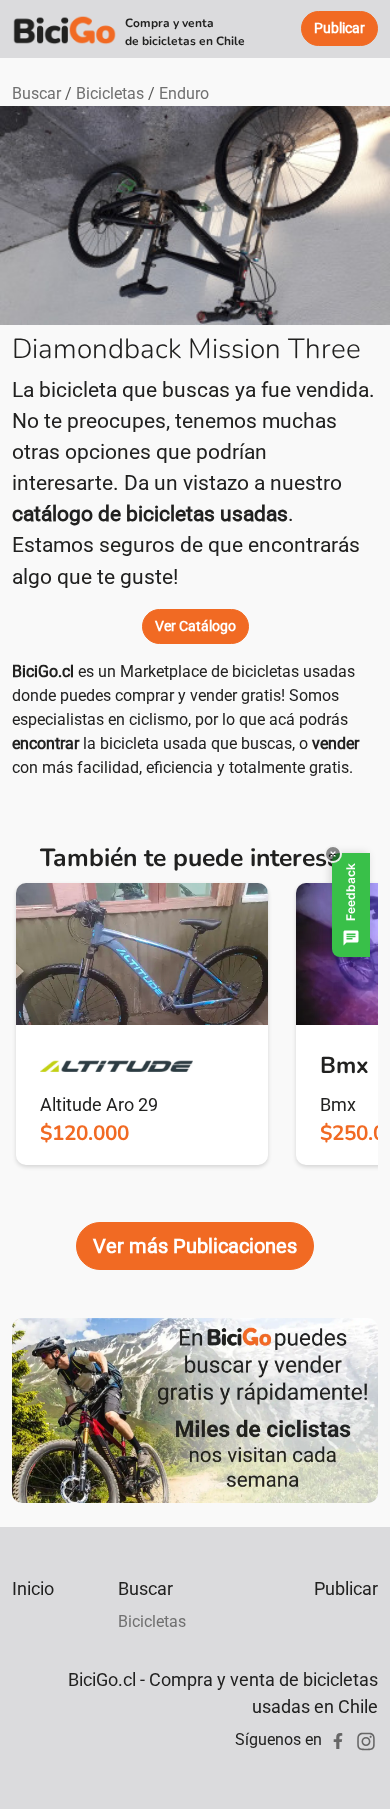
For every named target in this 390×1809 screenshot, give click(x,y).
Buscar (36, 93)
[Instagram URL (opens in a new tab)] (366, 1739)
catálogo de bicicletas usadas (150, 514)
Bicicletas (110, 93)
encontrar (45, 743)
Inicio (33, 1588)
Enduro (184, 93)
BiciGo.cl (43, 671)
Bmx (338, 1104)
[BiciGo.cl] (64, 29)
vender (335, 743)
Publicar (346, 1588)
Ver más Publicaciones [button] (195, 1246)
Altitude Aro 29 (99, 1104)
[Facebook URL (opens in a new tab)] (338, 1739)
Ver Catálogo (195, 626)
